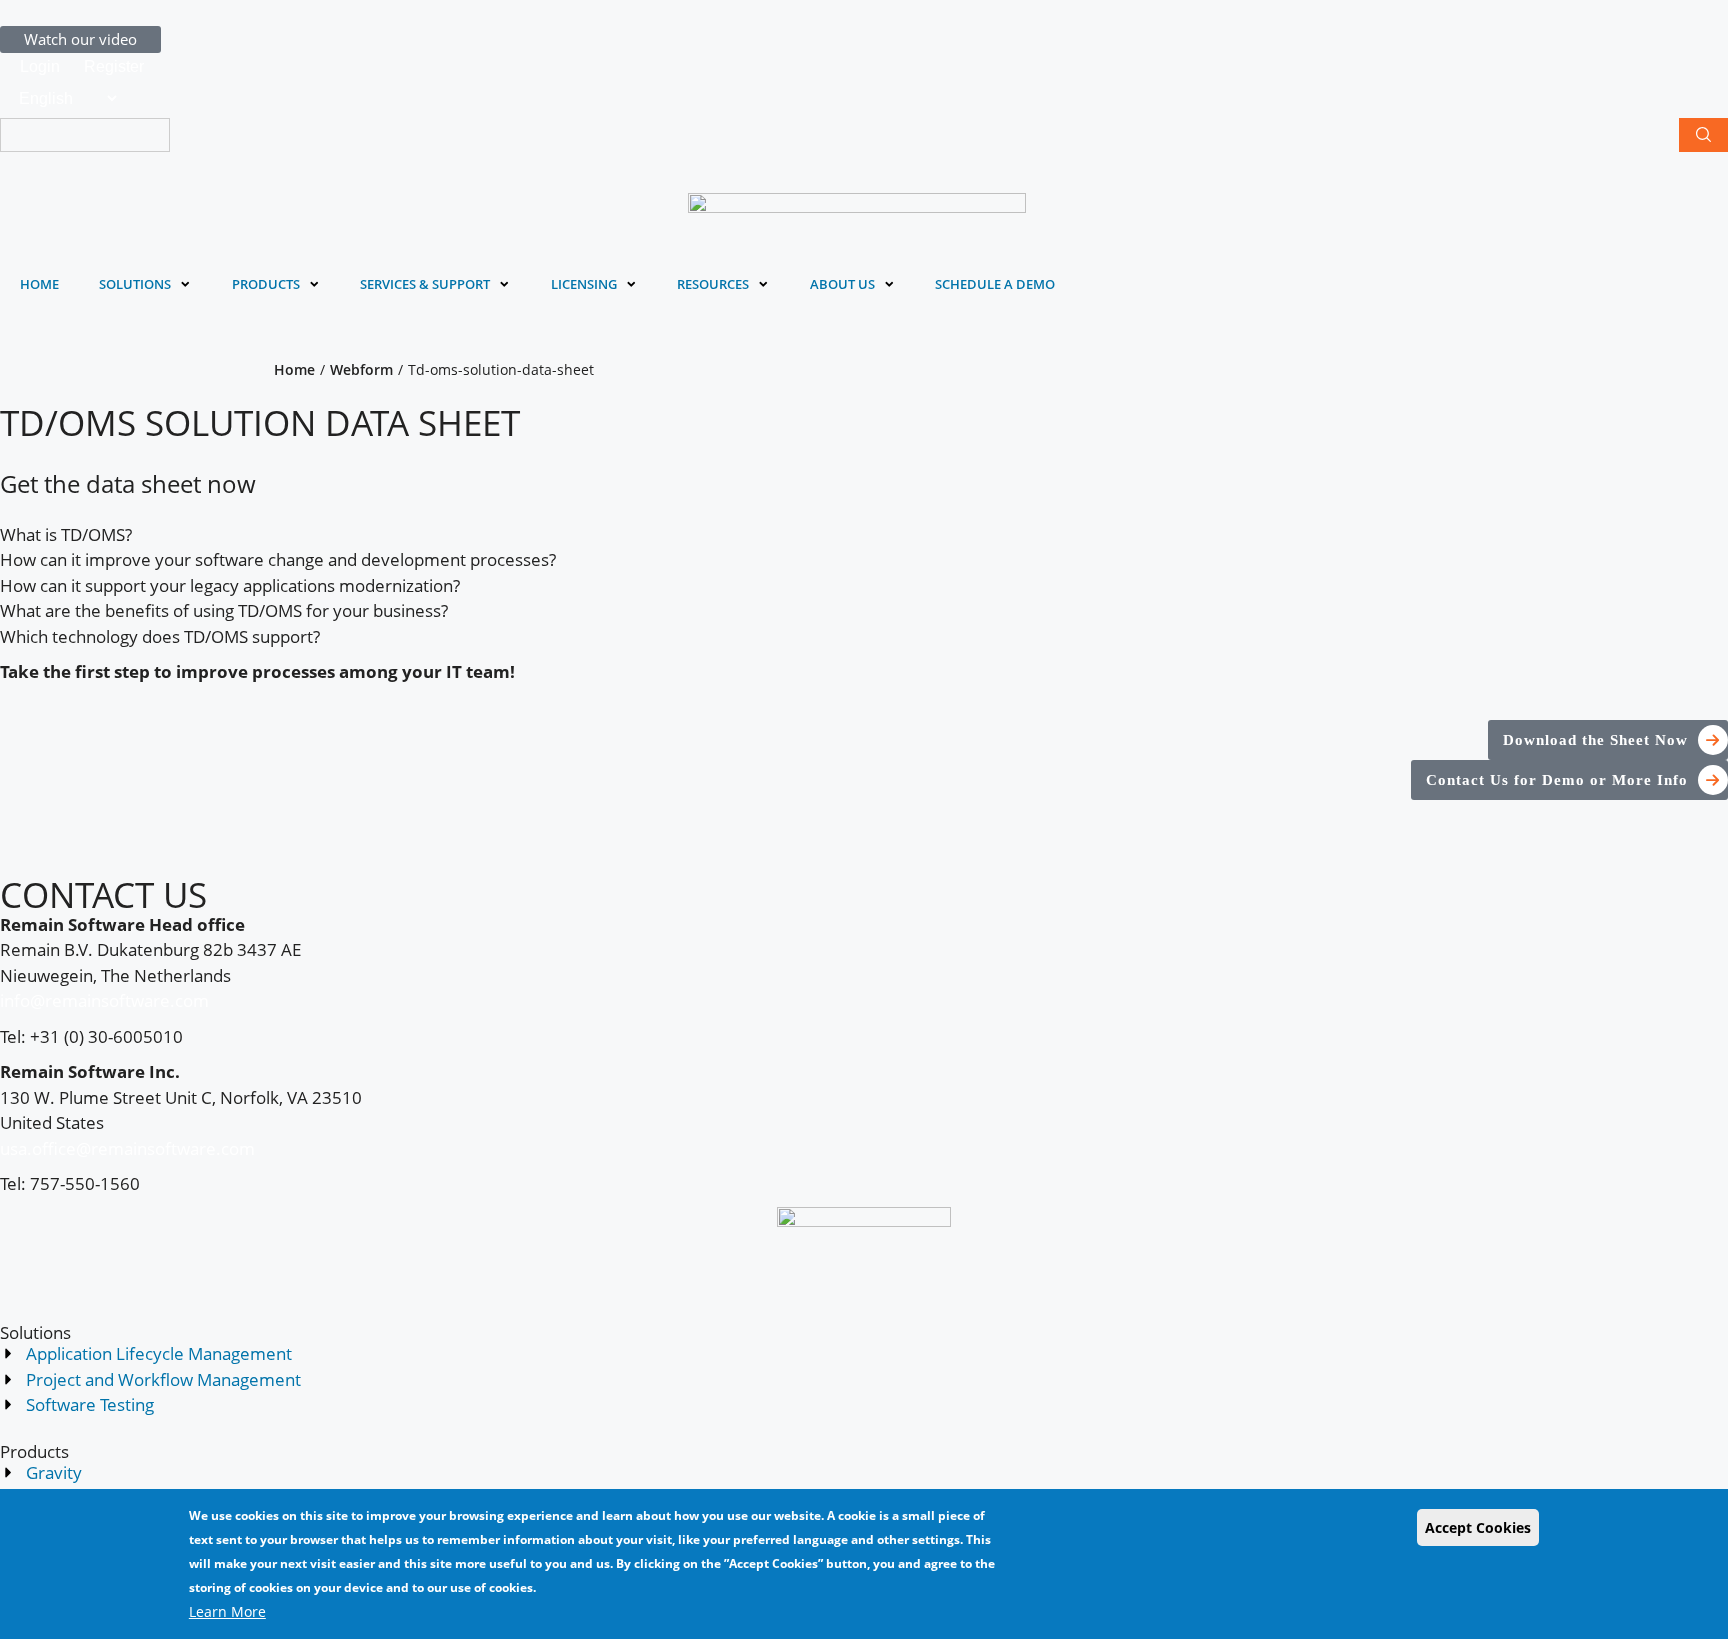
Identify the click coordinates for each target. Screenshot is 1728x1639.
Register (114, 66)
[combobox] (85, 135)
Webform (361, 369)
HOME (39, 284)
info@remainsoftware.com (104, 1000)
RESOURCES (713, 284)
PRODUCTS (266, 284)
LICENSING (584, 284)
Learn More (227, 1611)
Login (40, 66)
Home (294, 369)
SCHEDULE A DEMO (995, 284)
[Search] (1703, 135)
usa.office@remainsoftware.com (127, 1148)
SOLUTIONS (135, 284)
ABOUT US (842, 284)
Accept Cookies (1478, 1527)
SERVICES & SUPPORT (425, 284)
